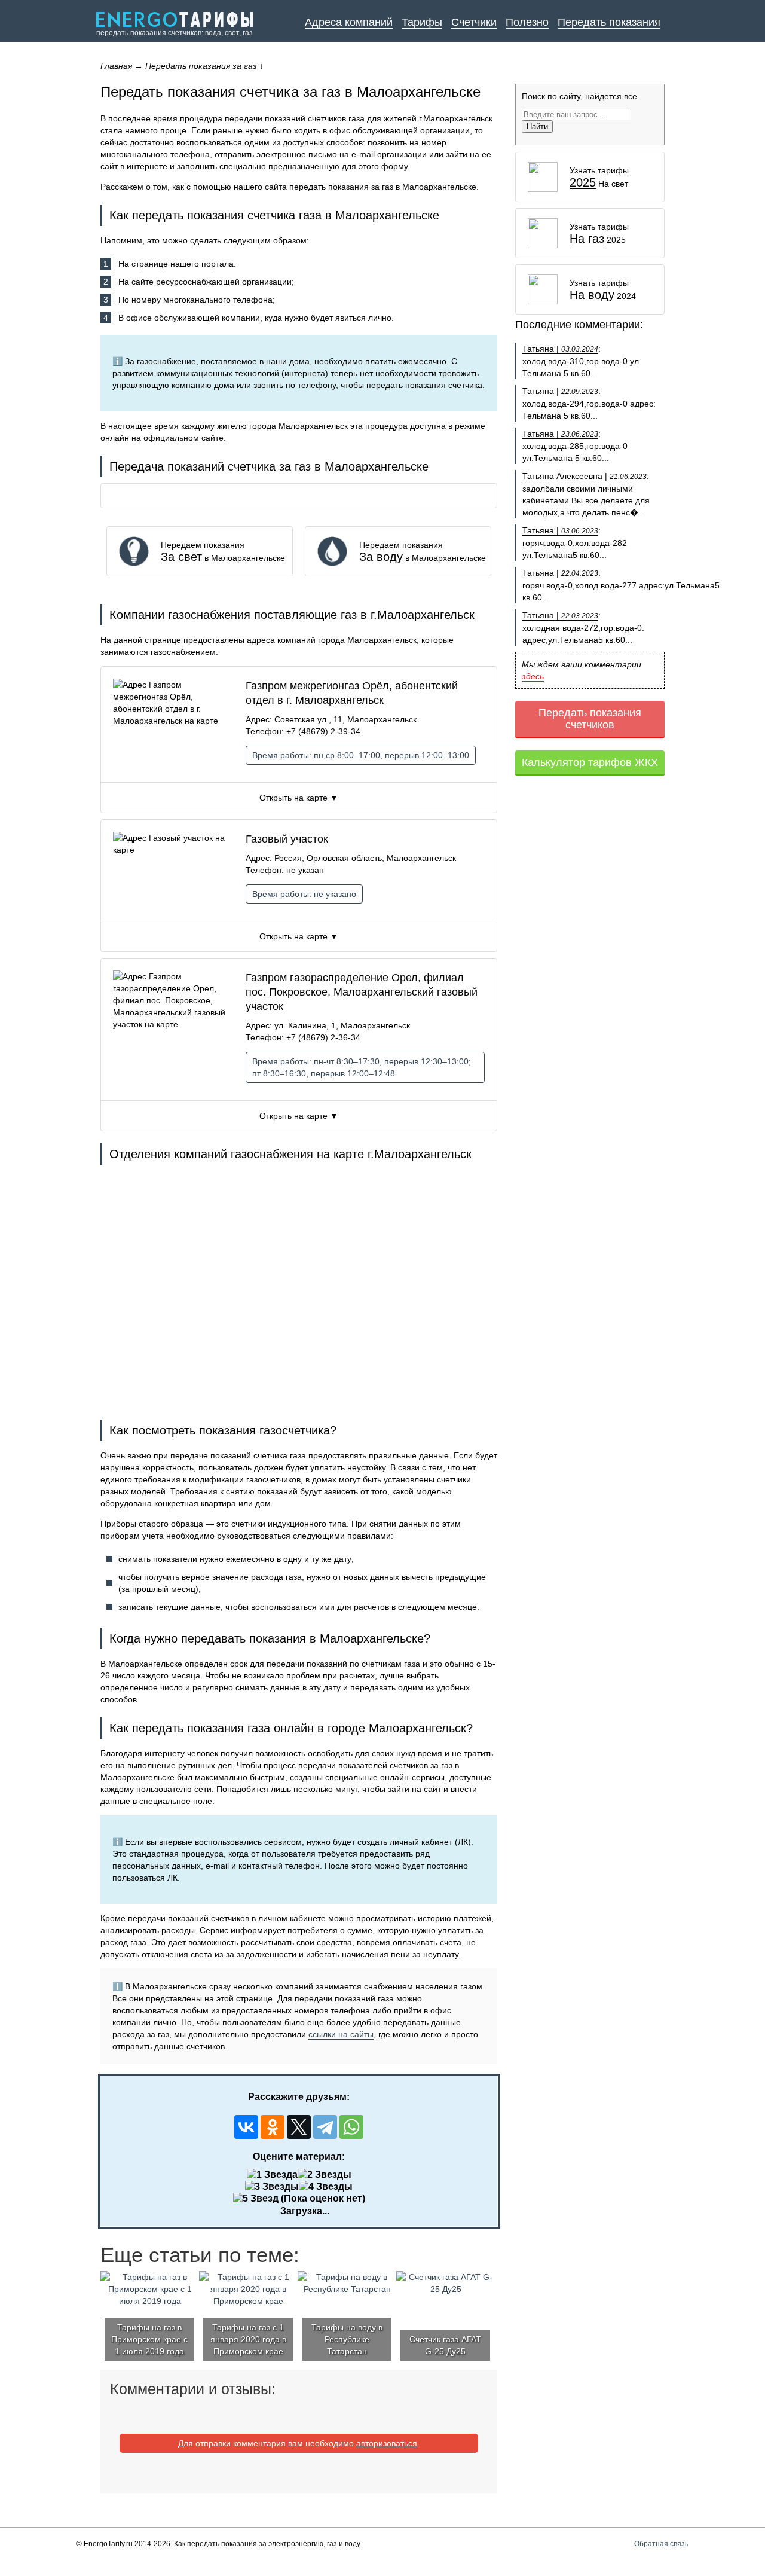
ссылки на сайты (341, 2034)
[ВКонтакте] (246, 2127)
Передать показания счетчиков (590, 719)
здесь (533, 676)
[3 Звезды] (272, 2187)
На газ (587, 239)
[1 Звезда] (272, 2175)
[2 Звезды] (325, 2175)
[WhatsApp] (351, 2127)
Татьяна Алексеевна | (585, 476)
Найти (537, 126)
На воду (592, 295)
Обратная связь (661, 2544)
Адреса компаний (349, 22)
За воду (381, 557)
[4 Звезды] (326, 2187)
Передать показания (609, 22)
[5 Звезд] (256, 2199)
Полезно (527, 22)
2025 (583, 183)
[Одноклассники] (273, 2127)
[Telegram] (325, 2127)
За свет (181, 557)
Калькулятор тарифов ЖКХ (590, 762)
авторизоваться (387, 2443)
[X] (299, 2127)
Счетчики (474, 22)
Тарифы (422, 22)
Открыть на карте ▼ (299, 798)
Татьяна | (560, 349)
